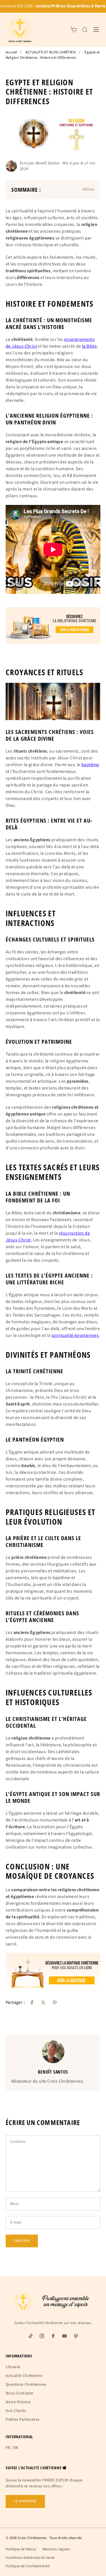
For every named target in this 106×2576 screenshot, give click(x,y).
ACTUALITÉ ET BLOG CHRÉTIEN (50, 52)
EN (16, 2448)
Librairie (13, 2367)
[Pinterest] (55, 2002)
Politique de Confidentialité (28, 2566)
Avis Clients (16, 2411)
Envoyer (22, 2241)
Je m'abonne (25, 2501)
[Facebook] (32, 2002)
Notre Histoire (18, 2402)
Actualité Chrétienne (24, 2376)
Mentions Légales (56, 2549)
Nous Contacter (20, 2393)
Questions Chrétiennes (26, 2385)
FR (8, 2448)
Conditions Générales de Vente (30, 2558)
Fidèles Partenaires (23, 2420)
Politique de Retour (21, 2549)
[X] (43, 2002)
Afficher (88, 189)
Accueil (11, 52)
